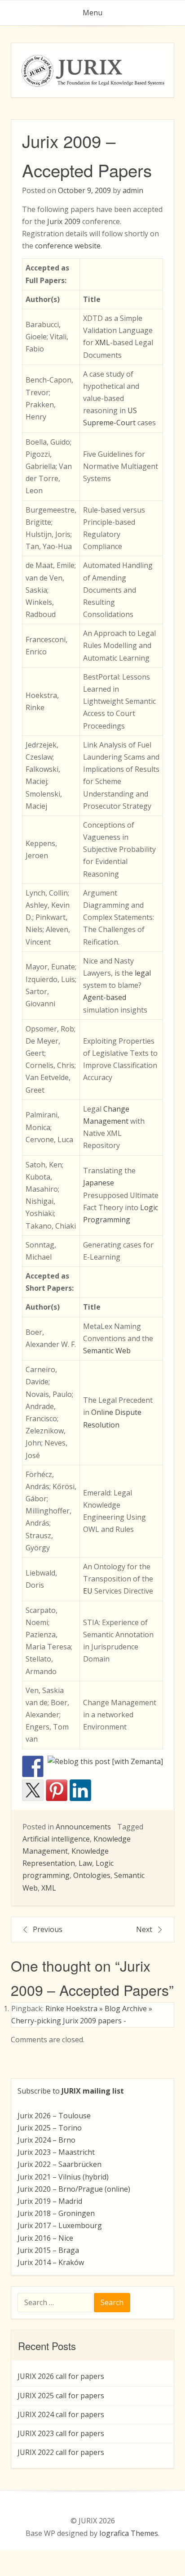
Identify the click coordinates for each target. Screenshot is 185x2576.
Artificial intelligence (56, 1839)
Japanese (99, 1183)
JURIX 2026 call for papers (61, 2376)
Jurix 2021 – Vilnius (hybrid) (63, 2177)
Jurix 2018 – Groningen (56, 2213)
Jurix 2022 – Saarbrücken (59, 2164)
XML (103, 342)
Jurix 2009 (64, 221)
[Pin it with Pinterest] (57, 1790)
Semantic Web (107, 1351)
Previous (48, 1929)
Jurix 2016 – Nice (45, 2238)
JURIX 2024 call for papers (61, 2414)
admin (133, 190)
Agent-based (105, 997)
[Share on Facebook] (33, 1766)
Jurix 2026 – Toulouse (54, 2116)
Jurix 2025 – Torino (50, 2128)
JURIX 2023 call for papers (61, 2433)
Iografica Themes (129, 2533)
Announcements (83, 1827)
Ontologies (92, 1875)
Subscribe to (71, 2091)
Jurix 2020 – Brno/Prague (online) (74, 2189)
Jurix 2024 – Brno (46, 2140)
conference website (68, 246)
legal (143, 973)
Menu (92, 13)
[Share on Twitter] (33, 1790)
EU (88, 1591)
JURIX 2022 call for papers (61, 2452)
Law (85, 1863)
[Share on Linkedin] (80, 1790)
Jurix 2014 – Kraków (51, 2262)
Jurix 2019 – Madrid (50, 2201)
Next (144, 1929)
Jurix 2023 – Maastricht (56, 2152)
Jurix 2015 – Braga (48, 2250)
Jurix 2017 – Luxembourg (60, 2225)
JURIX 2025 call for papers (61, 2396)
